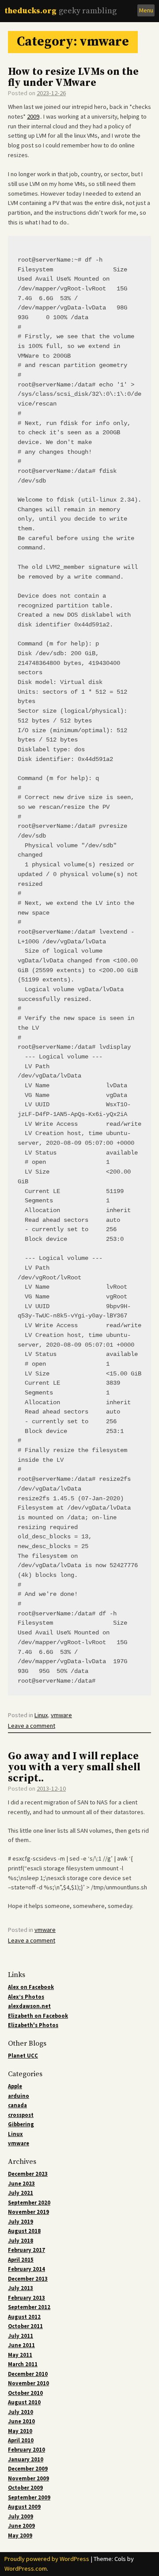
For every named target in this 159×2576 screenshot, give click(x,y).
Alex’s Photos (26, 1997)
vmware (61, 1715)
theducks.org (30, 11)
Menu (146, 10)
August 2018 (24, 2231)
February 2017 (26, 2250)
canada (17, 2105)
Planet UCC (23, 2056)
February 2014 (26, 2269)
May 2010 (20, 2431)
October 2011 (25, 2326)
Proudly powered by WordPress (47, 2559)
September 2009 (29, 2497)
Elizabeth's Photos (33, 2025)
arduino (19, 2096)
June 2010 (21, 2421)
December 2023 (28, 2174)
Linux (41, 1715)
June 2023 (21, 2184)
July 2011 (21, 2336)
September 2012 (29, 2307)
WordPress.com (26, 2568)
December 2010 (28, 2374)
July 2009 (21, 2516)
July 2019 (21, 2222)
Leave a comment (32, 1726)
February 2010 (26, 2450)
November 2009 (28, 2478)
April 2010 (21, 2440)
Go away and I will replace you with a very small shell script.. (74, 1767)
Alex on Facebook (31, 1987)
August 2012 (24, 2317)
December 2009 (28, 2469)
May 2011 (20, 2355)
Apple (15, 2086)
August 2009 (24, 2507)
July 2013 (21, 2288)
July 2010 (21, 2412)
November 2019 (28, 2212)
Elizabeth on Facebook (38, 2016)
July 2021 (21, 2193)
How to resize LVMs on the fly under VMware (73, 77)
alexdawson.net (29, 2006)
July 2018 (21, 2241)
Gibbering (21, 2124)
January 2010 (26, 2459)
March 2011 (23, 2364)
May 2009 (20, 2535)
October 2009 (25, 2488)
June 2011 (21, 2345)
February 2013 (26, 2298)
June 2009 (21, 2526)
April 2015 (21, 2260)
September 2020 (29, 2203)
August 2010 (24, 2402)
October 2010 (25, 2393)
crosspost (21, 2115)
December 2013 (28, 2279)
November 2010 (28, 2383)
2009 (33, 116)
